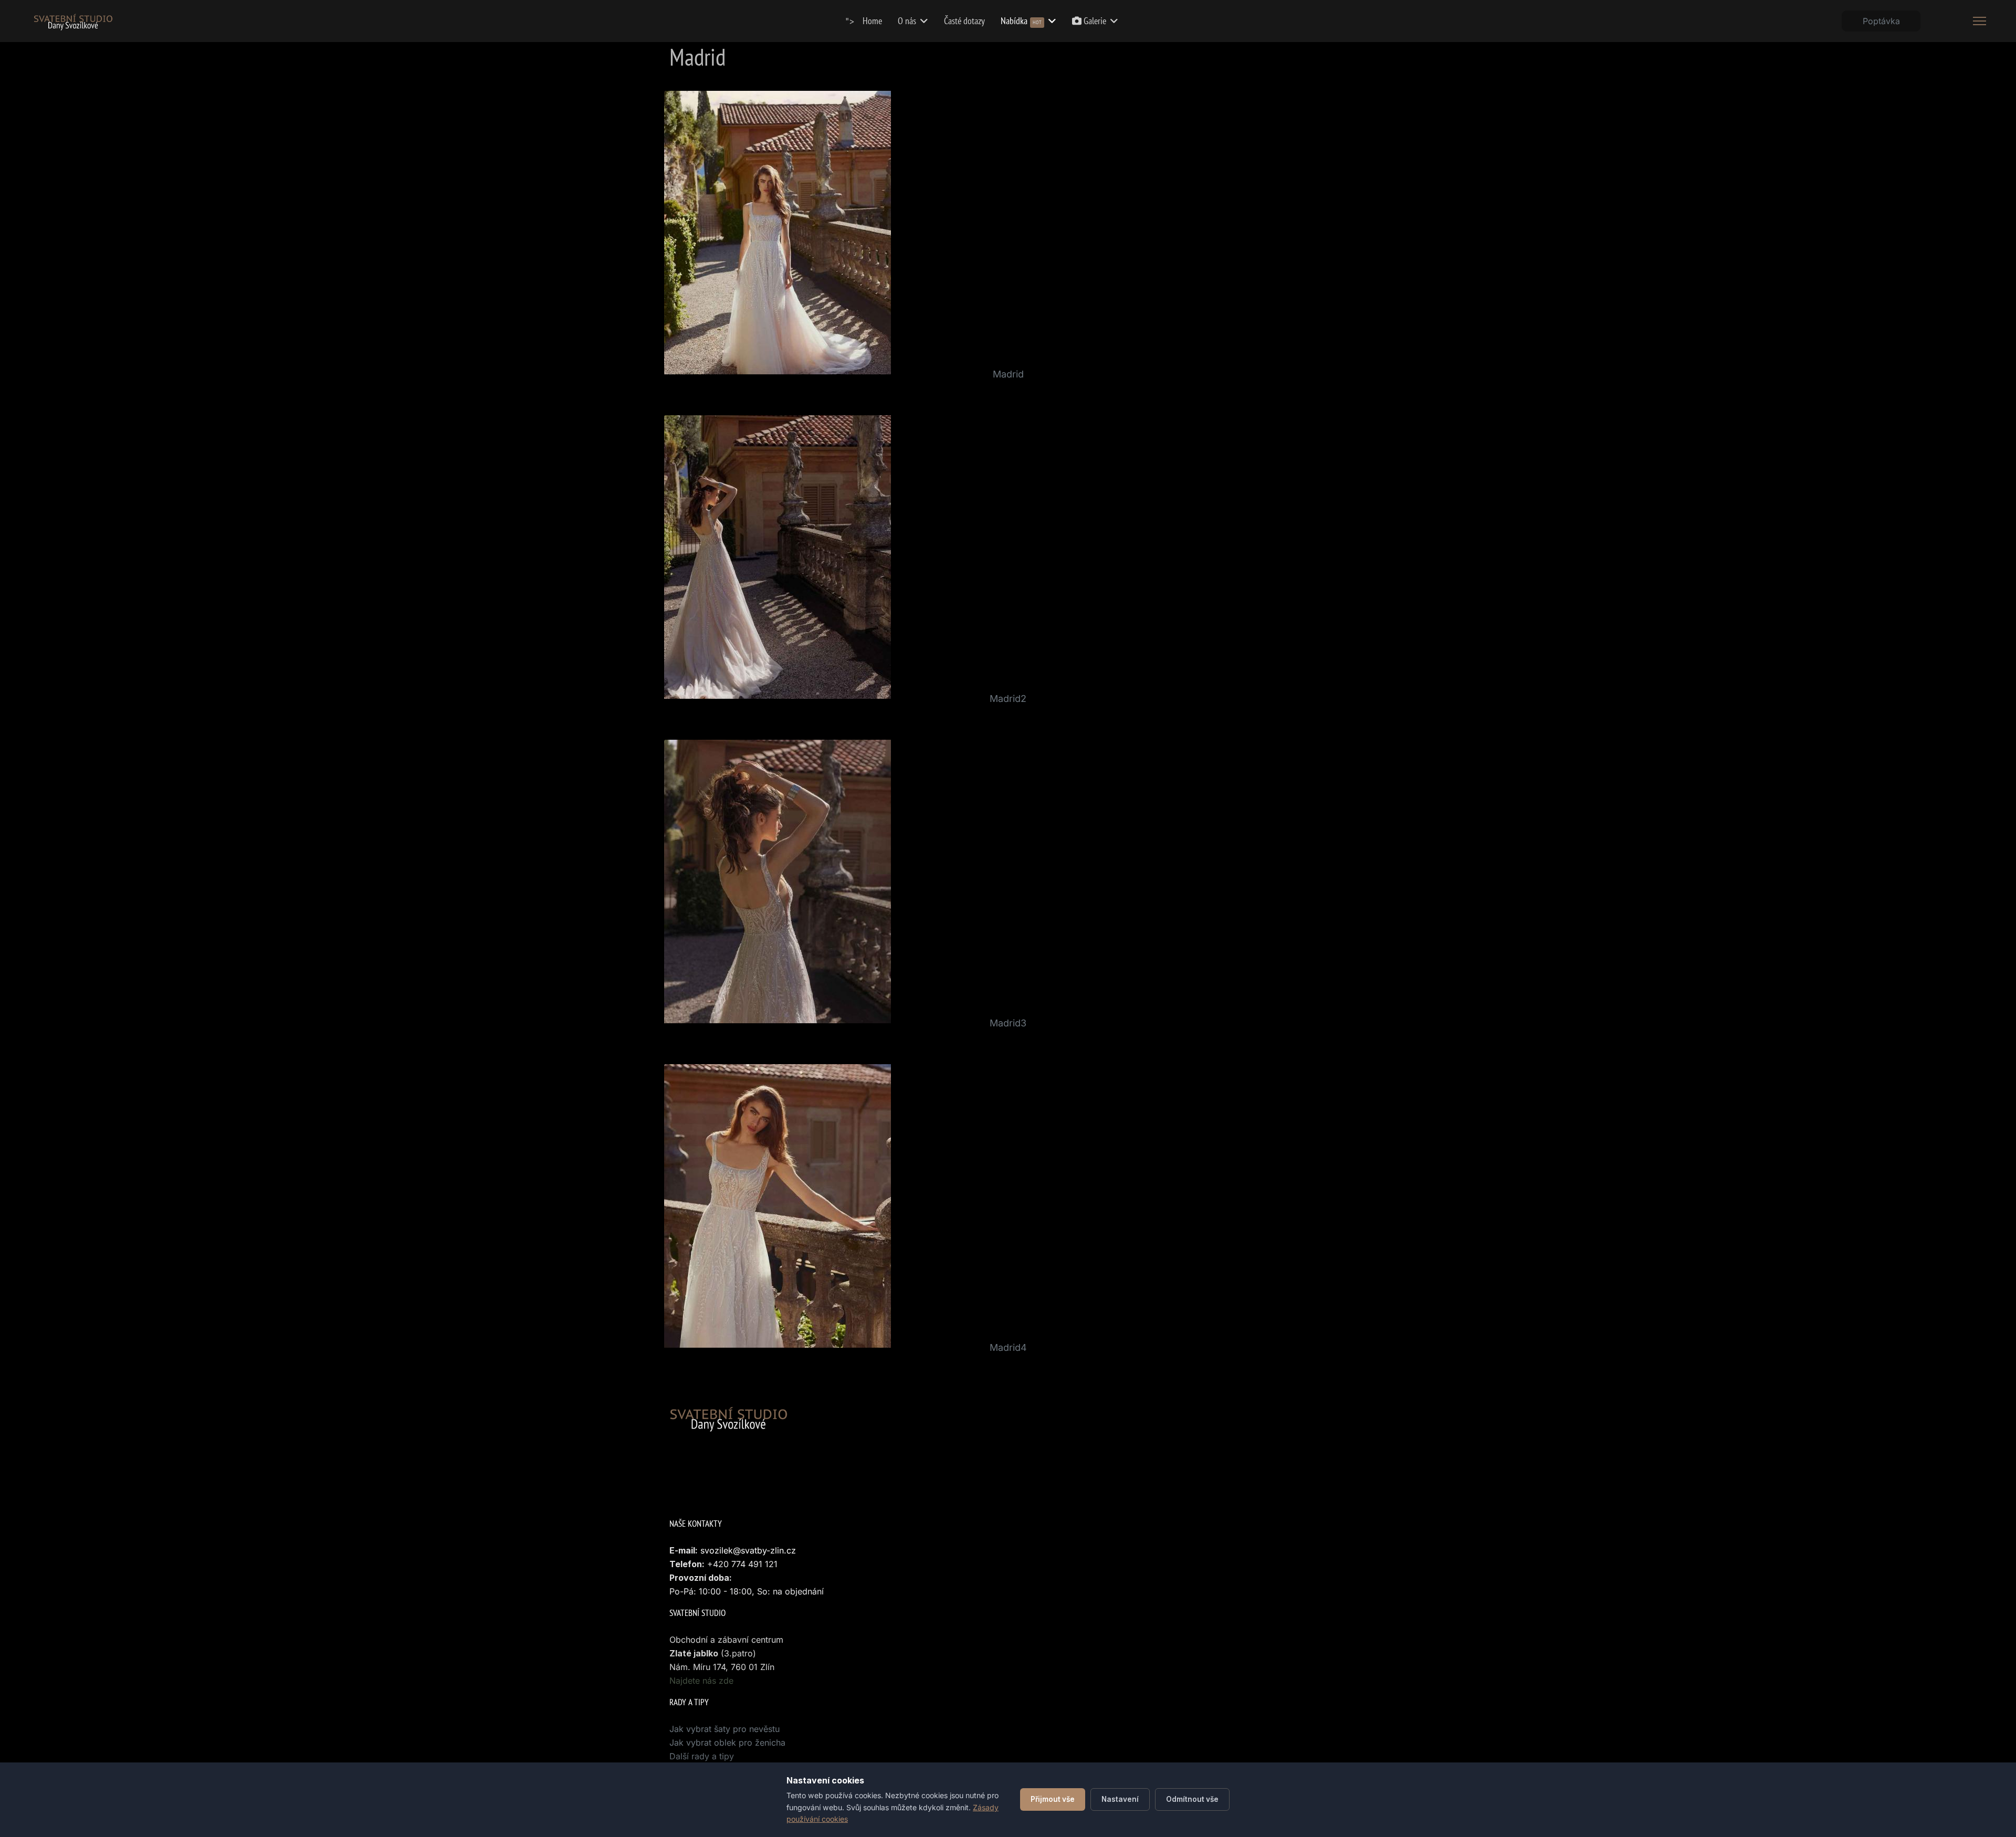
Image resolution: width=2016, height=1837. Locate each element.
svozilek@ (721, 1550)
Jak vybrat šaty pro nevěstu (724, 1729)
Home (872, 21)
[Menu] (1980, 21)
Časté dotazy (964, 21)
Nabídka (1021, 21)
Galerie (1094, 21)
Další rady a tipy (702, 1756)
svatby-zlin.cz (768, 1550)
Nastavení (1120, 1799)
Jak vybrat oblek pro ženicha (727, 1742)
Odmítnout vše (1192, 1799)
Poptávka (1881, 21)
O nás (907, 21)
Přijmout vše (1053, 1799)
